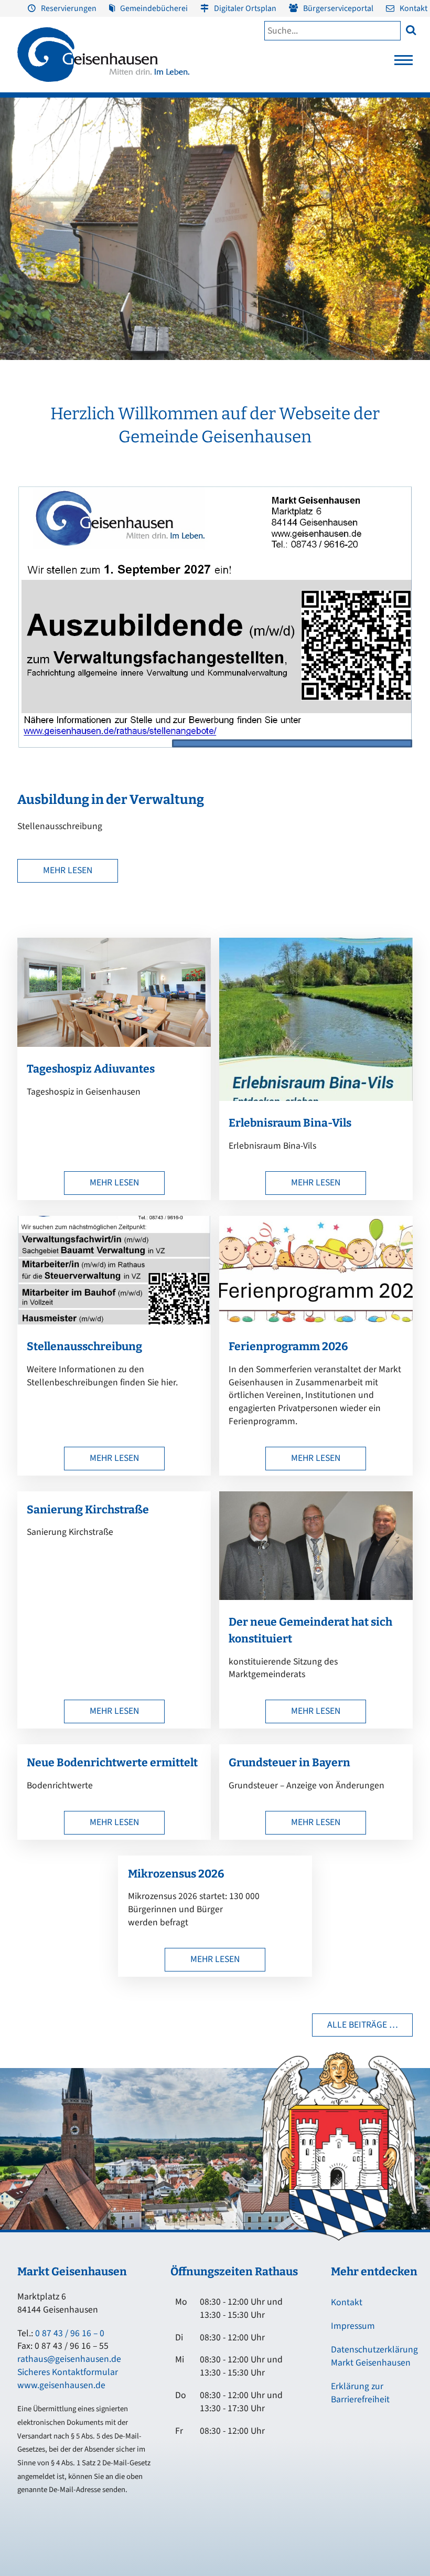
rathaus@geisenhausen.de (69, 2359)
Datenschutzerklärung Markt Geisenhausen (374, 2356)
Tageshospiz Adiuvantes (91, 1069)
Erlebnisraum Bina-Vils (290, 1123)
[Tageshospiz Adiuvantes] (114, 1044)
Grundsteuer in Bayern (289, 1763)
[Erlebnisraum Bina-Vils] (316, 1098)
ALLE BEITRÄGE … (363, 2025)
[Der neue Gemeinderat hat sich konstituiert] (316, 1597)
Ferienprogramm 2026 (288, 1347)
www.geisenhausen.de (61, 2385)
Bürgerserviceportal (338, 8)
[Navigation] (404, 63)
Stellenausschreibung (84, 1347)
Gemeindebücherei (154, 8)
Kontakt (413, 8)
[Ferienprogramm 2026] (316, 1322)
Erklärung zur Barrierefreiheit (360, 2393)
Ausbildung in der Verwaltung (111, 800)
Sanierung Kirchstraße (88, 1510)
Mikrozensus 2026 (176, 1874)
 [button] (411, 30)
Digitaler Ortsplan (245, 8)
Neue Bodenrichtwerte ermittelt (112, 1763)
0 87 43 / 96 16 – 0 (70, 2333)
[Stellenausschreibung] (114, 1322)
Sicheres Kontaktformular (68, 2372)
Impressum (353, 2326)
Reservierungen (69, 8)
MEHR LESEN (68, 870)
